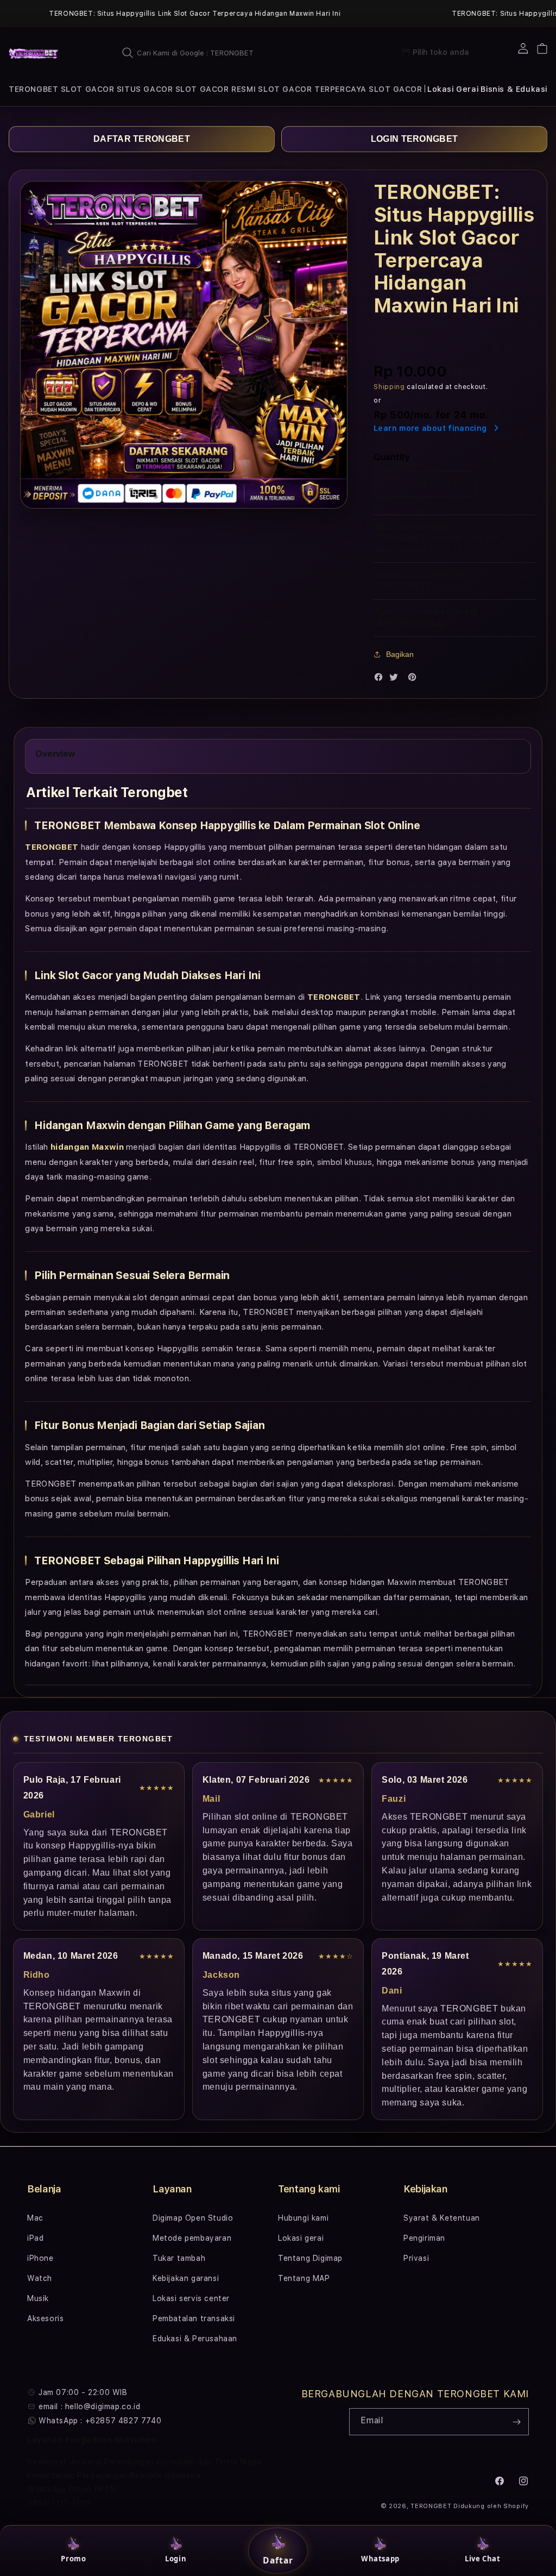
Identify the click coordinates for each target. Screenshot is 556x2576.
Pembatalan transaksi (194, 2318)
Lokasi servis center (191, 2298)
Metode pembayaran (192, 2238)
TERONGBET (431, 2506)
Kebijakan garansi (186, 2278)
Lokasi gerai (301, 2238)
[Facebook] (381, 679)
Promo (73, 2559)
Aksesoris (45, 2318)
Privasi (416, 2258)
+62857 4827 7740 (124, 2421)
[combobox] (224, 53)
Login (176, 2559)
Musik (38, 2298)
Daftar (278, 2560)
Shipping (389, 387)
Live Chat (482, 2559)
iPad (35, 2238)
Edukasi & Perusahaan (195, 2339)
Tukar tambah (179, 2258)
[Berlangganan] (516, 2422)
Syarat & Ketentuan (442, 2218)
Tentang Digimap (310, 2258)
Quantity (391, 457)
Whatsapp (380, 2559)
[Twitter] (396, 679)
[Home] (34, 53)
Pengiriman (424, 2238)
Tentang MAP (304, 2278)
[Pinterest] (415, 679)
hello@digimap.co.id (103, 2406)
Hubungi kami (303, 2218)
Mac (35, 2218)
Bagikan (400, 654)
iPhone (40, 2258)
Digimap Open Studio (193, 2218)
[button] (33, 89)
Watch (40, 2278)
